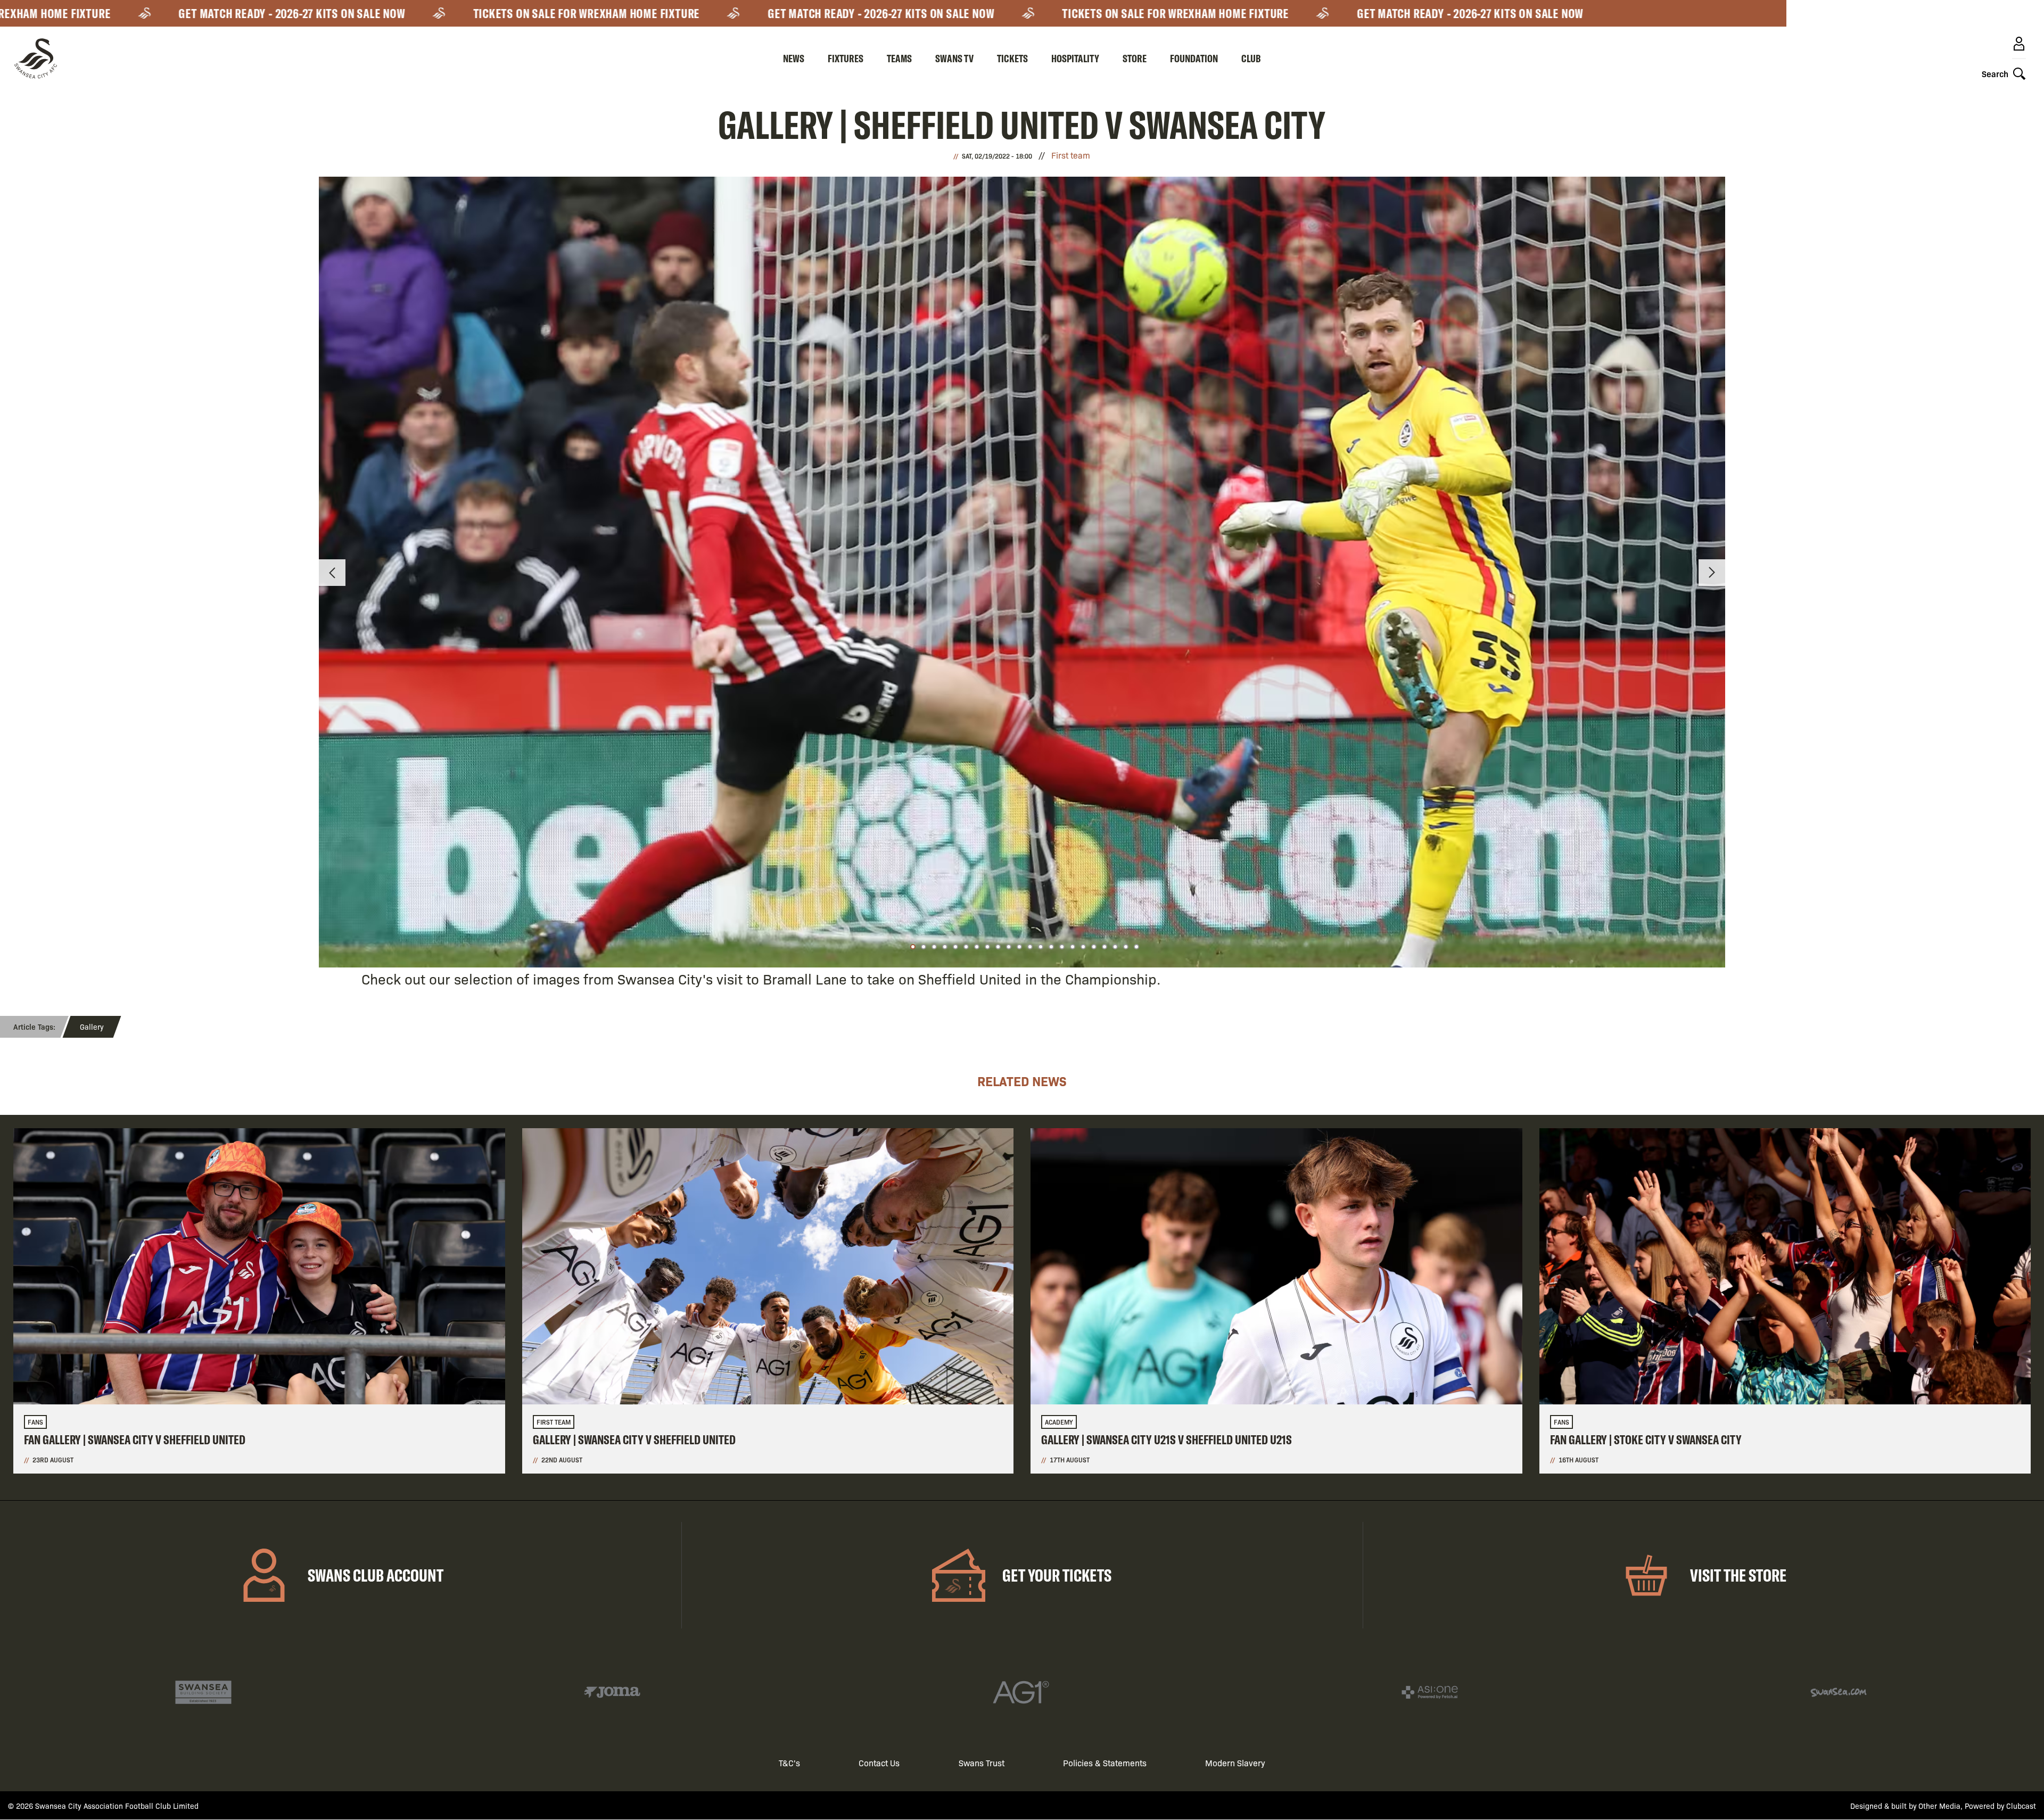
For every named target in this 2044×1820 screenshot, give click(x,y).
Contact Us (879, 1763)
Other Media (1939, 1806)
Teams (899, 58)
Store (1135, 58)
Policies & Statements (1105, 1763)
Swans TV (954, 58)
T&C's (789, 1763)
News (794, 58)
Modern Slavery (1235, 1763)
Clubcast (2021, 1806)
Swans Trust (982, 1763)
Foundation (1194, 58)
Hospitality (1075, 58)
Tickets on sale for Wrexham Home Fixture (442, 13)
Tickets (1012, 58)
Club (1251, 58)
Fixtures (846, 58)
